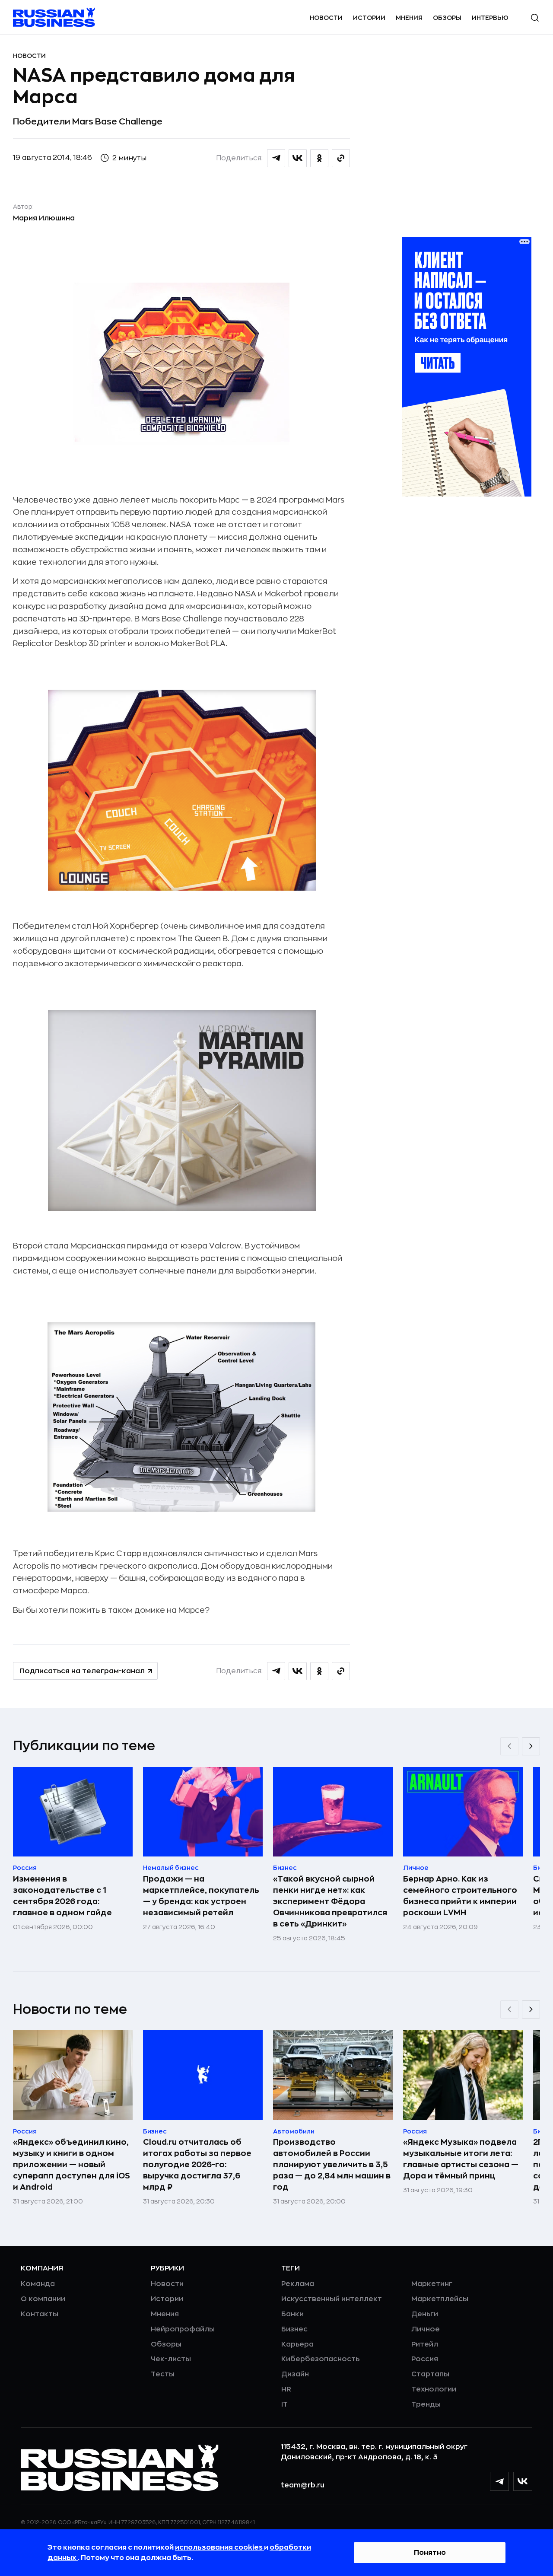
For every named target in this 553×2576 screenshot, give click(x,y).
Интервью (490, 18)
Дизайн (295, 2374)
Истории (369, 18)
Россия (425, 2359)
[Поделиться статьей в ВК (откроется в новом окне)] (298, 158)
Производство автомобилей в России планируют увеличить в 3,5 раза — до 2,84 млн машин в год (332, 2165)
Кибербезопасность (320, 2359)
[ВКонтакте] (523, 2481)
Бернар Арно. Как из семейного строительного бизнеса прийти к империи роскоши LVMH (460, 1896)
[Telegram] (499, 2481)
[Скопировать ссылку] (341, 158)
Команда (38, 2284)
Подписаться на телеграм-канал (82, 1671)
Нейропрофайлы (183, 2329)
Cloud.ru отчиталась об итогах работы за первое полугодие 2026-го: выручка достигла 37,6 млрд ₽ (197, 2165)
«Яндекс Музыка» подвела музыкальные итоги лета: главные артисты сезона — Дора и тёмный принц (461, 2159)
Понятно (430, 2553)
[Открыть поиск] (535, 18)
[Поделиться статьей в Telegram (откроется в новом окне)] (276, 158)
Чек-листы (171, 2359)
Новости (326, 18)
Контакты (40, 2314)
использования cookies (219, 2547)
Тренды (426, 2404)
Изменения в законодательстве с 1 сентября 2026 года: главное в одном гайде (62, 1896)
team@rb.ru (303, 2485)
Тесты (163, 2374)
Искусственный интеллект (332, 2299)
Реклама (298, 2284)
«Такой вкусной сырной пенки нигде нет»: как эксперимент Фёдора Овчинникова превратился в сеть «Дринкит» (330, 1901)
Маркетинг (432, 2284)
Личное (426, 2329)
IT (284, 2404)
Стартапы (430, 2374)
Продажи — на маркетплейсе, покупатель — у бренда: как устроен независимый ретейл (201, 1896)
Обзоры (447, 18)
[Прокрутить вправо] (531, 1746)
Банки (292, 2314)
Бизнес (294, 2329)
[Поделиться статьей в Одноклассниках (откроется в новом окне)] (319, 158)
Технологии (434, 2389)
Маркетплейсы (440, 2299)
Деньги (425, 2314)
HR (286, 2389)
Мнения (409, 18)
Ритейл (425, 2344)
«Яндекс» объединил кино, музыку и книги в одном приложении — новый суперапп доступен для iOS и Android (72, 2165)
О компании (43, 2299)
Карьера (297, 2344)
